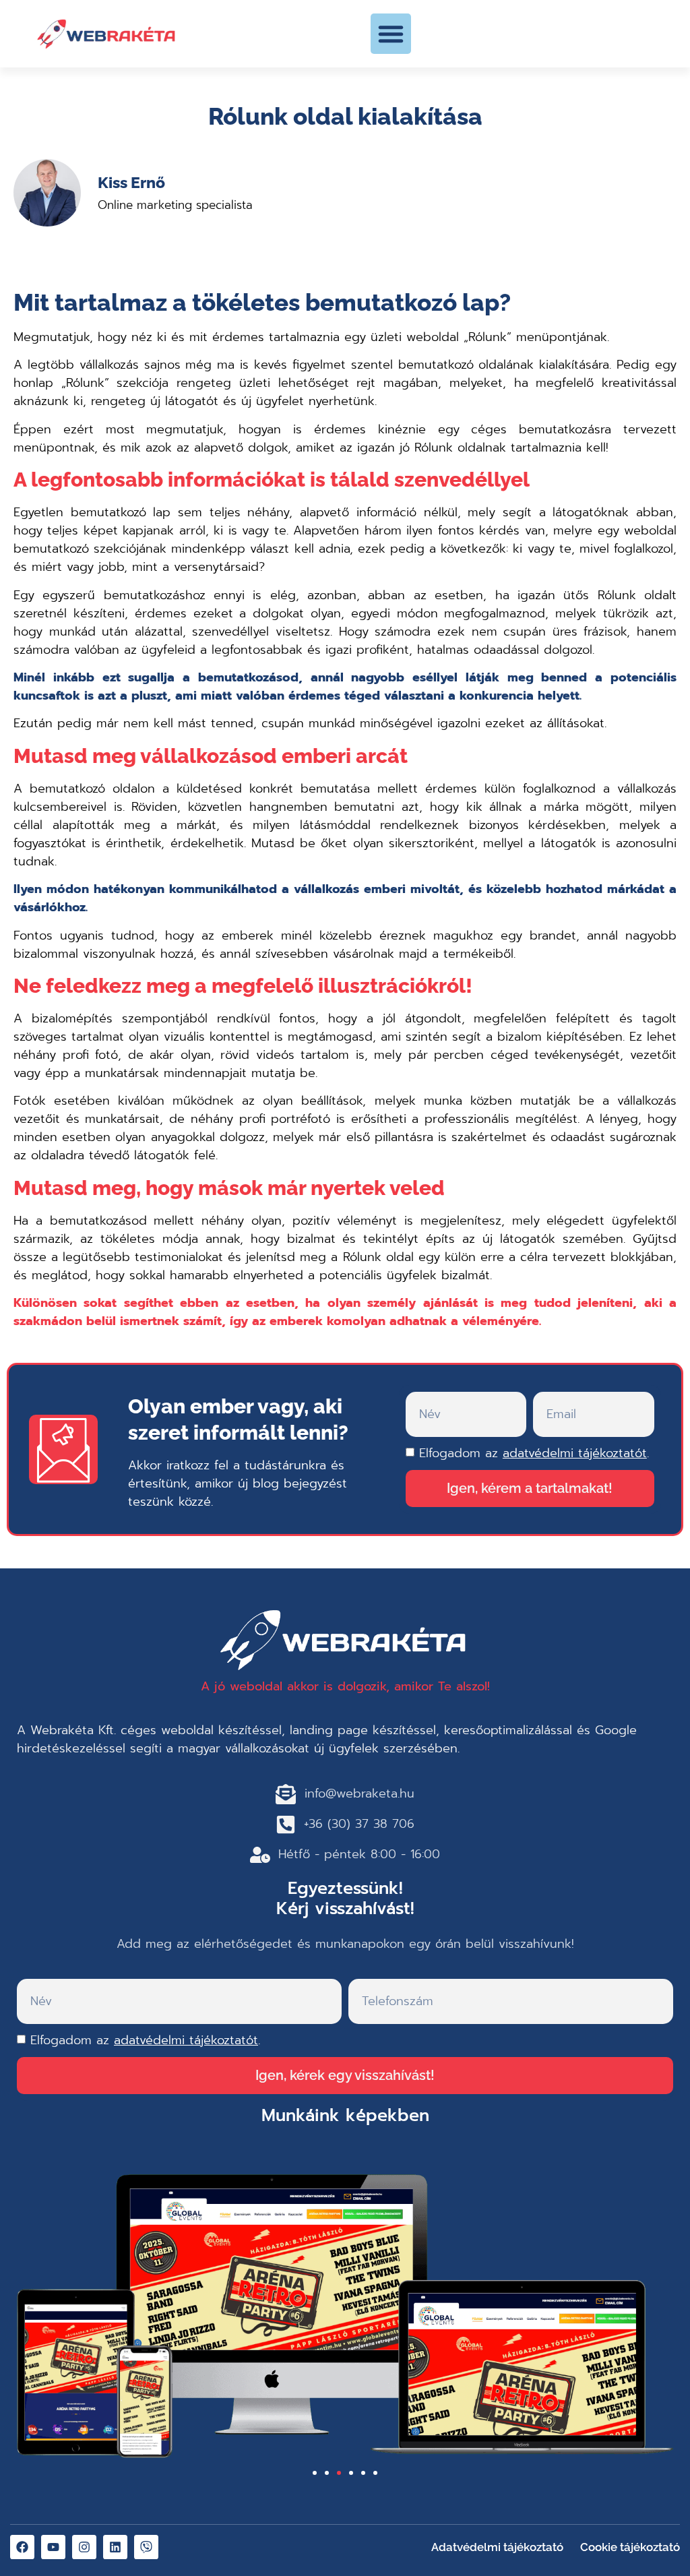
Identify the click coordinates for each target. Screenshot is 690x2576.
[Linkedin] (115, 2547)
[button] (391, 34)
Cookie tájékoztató (630, 2547)
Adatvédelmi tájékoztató (497, 2547)
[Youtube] (53, 2547)
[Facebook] (22, 2547)
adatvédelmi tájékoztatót (575, 1453)
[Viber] (146, 2547)
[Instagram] (84, 2547)
